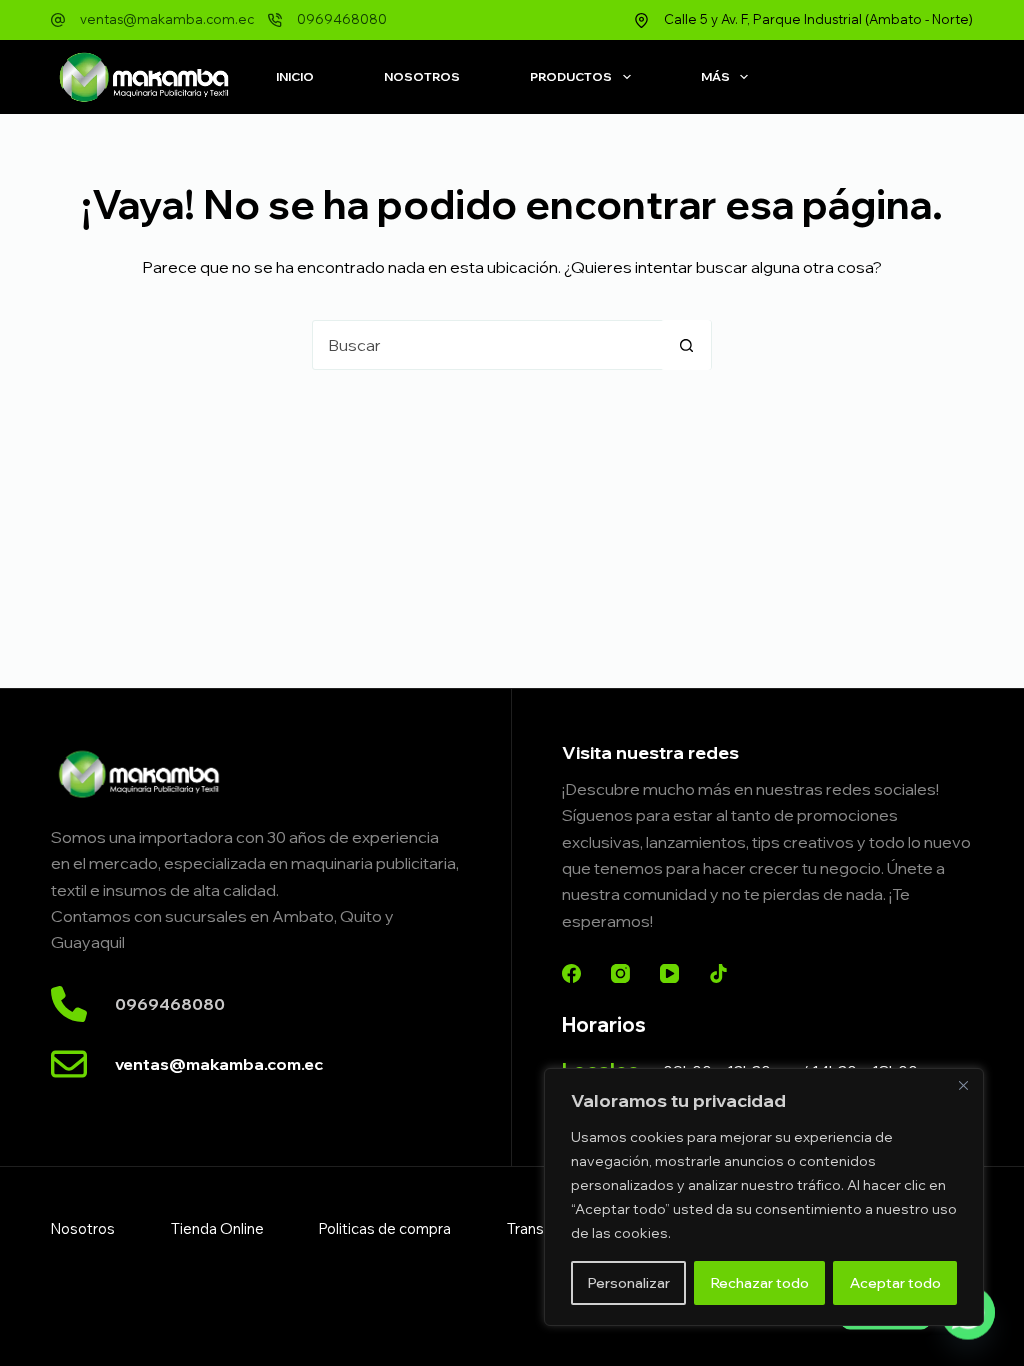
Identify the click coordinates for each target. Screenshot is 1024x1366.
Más (715, 76)
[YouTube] (669, 973)
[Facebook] (571, 973)
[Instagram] (620, 973)
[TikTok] (718, 973)
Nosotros (422, 76)
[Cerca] (963, 1085)
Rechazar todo (760, 1283)
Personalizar (629, 1283)
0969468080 (342, 19)
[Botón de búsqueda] (686, 345)
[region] (764, 1197)
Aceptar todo (895, 1283)
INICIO (295, 76)
